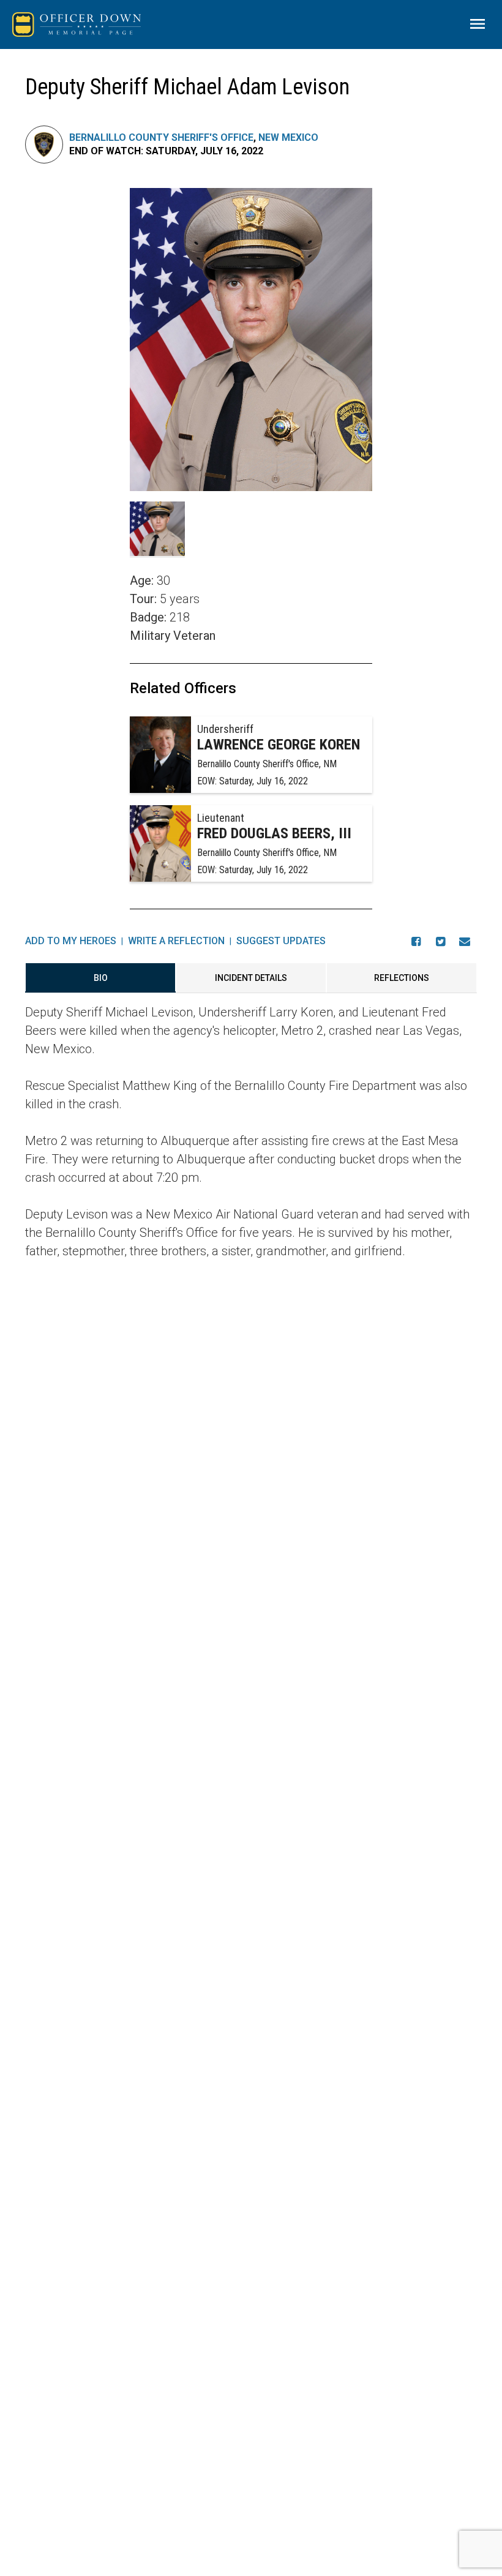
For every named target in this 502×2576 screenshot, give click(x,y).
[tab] (100, 978)
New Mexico (288, 137)
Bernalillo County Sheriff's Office (161, 137)
